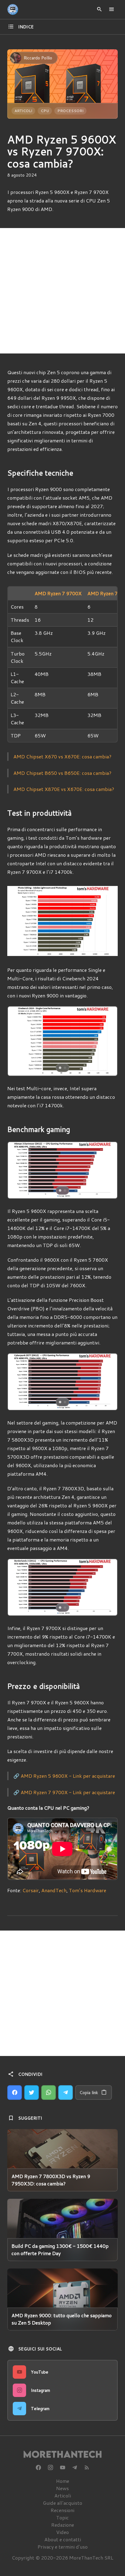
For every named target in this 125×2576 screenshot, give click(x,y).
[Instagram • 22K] (50, 2468)
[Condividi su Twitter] (32, 2093)
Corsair (31, 1890)
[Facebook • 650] (38, 2468)
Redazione (63, 2525)
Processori (70, 111)
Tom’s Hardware (88, 1890)
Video (62, 2532)
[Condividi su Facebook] (15, 2093)
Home (63, 2481)
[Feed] (87, 2468)
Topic (62, 2517)
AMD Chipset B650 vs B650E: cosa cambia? (62, 773)
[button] (19, 1041)
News (62, 2488)
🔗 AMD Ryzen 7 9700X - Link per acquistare (64, 1792)
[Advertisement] (62, 291)
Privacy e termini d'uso (63, 2547)
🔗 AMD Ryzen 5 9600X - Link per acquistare (64, 1776)
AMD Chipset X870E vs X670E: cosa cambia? (64, 789)
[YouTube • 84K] (62, 2468)
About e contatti (63, 2539)
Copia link (89, 2093)
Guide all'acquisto (62, 2503)
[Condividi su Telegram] (66, 2093)
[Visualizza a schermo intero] (107, 1066)
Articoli (23, 111)
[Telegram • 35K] (75, 2468)
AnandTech (54, 1890)
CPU (45, 111)
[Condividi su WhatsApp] (49, 2093)
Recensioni (62, 2510)
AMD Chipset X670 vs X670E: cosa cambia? (62, 756)
